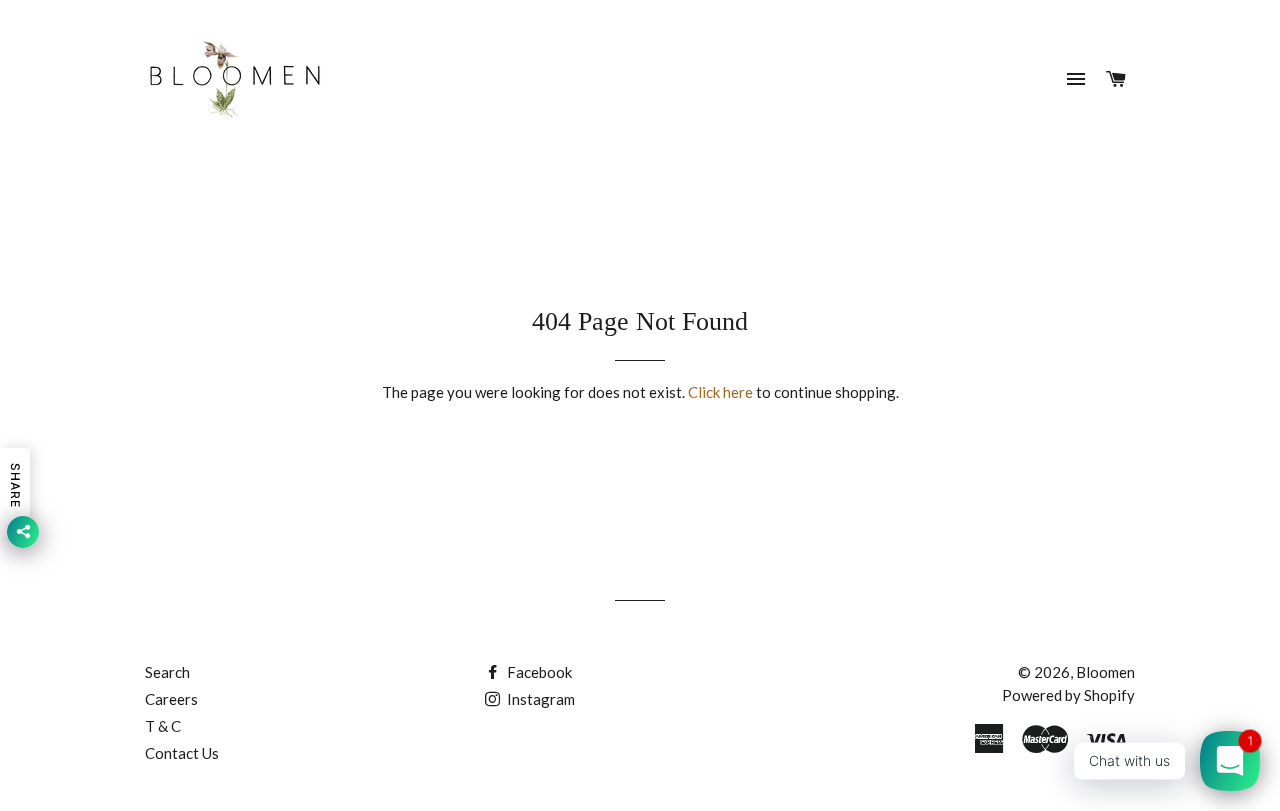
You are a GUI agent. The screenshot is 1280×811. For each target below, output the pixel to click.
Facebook (538, 672)
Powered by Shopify (1068, 695)
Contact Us (182, 753)
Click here (720, 392)
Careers (171, 699)
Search (167, 672)
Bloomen (1105, 672)
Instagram (539, 699)
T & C (163, 726)
